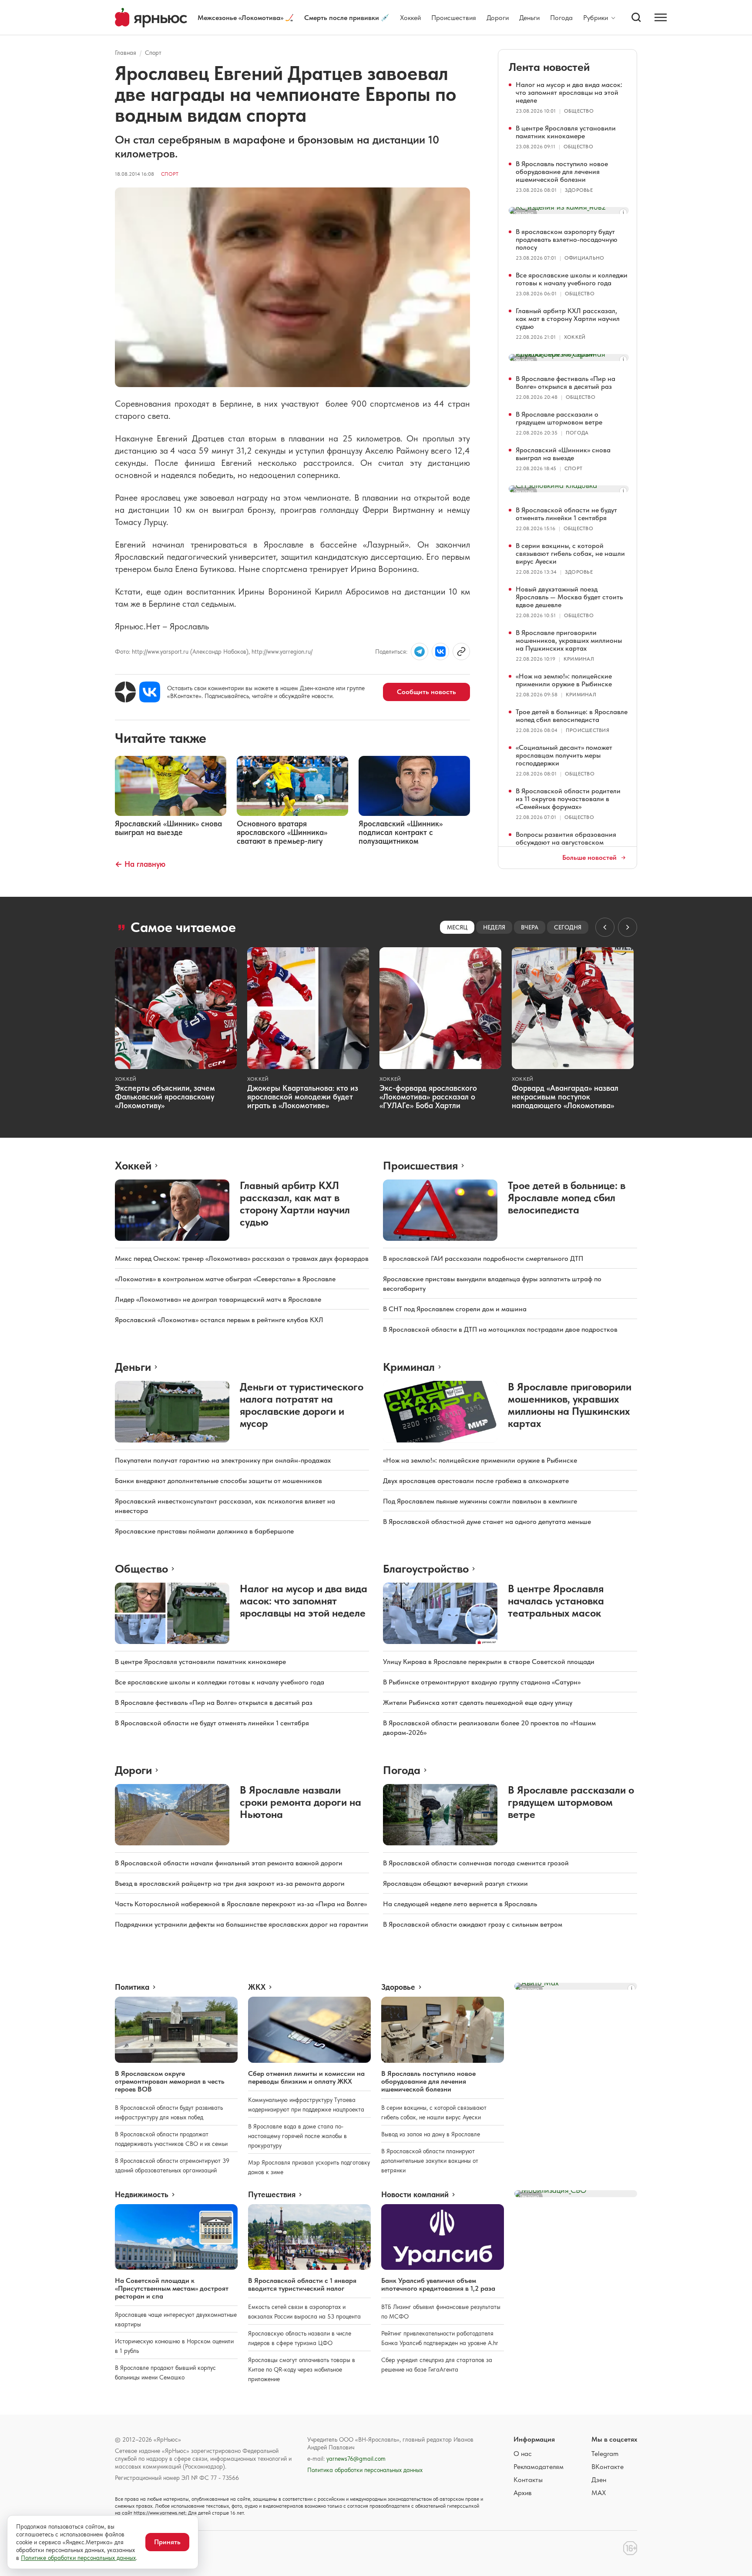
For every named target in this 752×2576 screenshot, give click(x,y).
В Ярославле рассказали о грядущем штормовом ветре (559, 418)
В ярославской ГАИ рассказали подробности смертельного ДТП (483, 1258)
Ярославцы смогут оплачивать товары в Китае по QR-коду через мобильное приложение (302, 2369)
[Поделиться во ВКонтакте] (440, 652)
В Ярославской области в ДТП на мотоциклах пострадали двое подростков (500, 1329)
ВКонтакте (608, 2467)
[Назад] (605, 927)
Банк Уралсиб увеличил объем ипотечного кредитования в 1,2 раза (438, 2284)
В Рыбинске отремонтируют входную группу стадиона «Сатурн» (482, 1682)
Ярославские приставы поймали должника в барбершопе (204, 1531)
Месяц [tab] (457, 927)
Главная (126, 53)
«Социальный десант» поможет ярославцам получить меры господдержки (564, 755)
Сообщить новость (426, 692)
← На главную (140, 864)
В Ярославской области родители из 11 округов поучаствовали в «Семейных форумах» (568, 799)
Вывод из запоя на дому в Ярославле (431, 2134)
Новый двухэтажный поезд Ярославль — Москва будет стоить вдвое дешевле (569, 597)
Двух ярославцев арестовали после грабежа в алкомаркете (476, 1481)
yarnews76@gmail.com (356, 2459)
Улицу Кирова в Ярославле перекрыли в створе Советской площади (489, 1662)
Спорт (153, 53)
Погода (561, 18)
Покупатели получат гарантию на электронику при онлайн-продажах (223, 1460)
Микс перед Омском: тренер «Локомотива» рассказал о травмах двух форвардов (242, 1258)
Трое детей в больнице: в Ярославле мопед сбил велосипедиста (572, 716)
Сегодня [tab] (568, 927)
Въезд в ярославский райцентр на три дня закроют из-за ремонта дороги (230, 1883)
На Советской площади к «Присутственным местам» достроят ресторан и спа (172, 2288)
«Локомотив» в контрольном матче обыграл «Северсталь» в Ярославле (225, 1279)
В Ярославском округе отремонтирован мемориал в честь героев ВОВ (170, 2081)
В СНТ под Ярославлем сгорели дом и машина (455, 1309)
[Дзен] (125, 692)
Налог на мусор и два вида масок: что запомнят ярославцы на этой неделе (569, 92)
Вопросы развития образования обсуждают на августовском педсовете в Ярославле (566, 842)
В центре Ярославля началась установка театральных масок (556, 1601)
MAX (599, 2493)
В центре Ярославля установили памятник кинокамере (566, 132)
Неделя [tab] (494, 927)
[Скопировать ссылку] (461, 652)
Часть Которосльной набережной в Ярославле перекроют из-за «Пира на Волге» (241, 1904)
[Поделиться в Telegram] (420, 652)
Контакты (528, 2480)
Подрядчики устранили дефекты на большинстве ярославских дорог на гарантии (242, 1924)
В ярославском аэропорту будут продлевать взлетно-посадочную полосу (567, 239)
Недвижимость (142, 2195)
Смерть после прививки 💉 (347, 18)
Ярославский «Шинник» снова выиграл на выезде (563, 454)
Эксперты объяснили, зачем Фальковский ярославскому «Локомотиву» (165, 1097)
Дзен (599, 2480)
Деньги (529, 18)
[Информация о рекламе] (623, 213)
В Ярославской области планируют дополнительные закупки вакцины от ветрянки (430, 2161)
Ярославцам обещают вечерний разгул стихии (455, 1883)
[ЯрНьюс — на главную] (151, 18)
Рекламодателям (539, 2467)
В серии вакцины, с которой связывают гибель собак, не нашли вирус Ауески (570, 553)
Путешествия (272, 2195)
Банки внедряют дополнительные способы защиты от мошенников (218, 1481)
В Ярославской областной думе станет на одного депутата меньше (487, 1522)
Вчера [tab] (530, 927)
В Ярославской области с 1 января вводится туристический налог (302, 2284)
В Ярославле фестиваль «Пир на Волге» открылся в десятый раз (566, 383)
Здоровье (579, 190)
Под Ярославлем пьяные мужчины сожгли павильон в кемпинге (480, 1501)
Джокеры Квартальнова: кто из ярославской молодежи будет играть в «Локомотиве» (303, 1097)
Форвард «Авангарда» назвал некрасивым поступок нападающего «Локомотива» (565, 1097)
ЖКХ (257, 1987)
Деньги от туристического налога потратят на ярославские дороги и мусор (302, 1405)
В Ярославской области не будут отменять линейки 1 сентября (566, 514)
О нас (523, 2454)
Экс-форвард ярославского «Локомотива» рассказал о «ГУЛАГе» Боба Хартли (428, 1097)
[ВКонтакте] (150, 692)
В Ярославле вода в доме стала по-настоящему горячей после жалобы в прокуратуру (297, 2136)
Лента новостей (549, 67)
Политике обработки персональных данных (78, 2558)
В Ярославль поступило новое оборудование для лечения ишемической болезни (562, 172)
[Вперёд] (628, 927)
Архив (523, 2493)
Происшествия (454, 18)
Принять (167, 2542)
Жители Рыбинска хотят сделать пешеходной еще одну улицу (478, 1702)
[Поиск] (636, 17)
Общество (579, 111)
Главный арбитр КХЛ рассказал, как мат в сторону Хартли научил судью (568, 319)
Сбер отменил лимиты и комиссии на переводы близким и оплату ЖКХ (306, 2077)
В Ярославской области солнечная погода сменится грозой (476, 1863)
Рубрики (596, 18)
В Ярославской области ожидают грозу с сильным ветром (473, 1924)
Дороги (498, 18)
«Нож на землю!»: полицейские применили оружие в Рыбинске (564, 680)
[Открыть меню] (661, 17)
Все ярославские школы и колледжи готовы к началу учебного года (572, 279)
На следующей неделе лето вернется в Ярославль (460, 1904)
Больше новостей (589, 858)
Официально (584, 258)
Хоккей (410, 18)
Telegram (605, 2454)
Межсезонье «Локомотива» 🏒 (246, 18)
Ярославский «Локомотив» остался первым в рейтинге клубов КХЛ (219, 1320)
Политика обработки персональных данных (365, 2470)
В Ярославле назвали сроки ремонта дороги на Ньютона (300, 1802)
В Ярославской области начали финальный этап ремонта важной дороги (229, 1863)
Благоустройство (426, 1569)
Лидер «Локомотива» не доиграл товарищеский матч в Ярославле (218, 1299)
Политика (132, 1987)
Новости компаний (415, 2195)
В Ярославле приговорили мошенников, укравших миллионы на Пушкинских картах (569, 640)
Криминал (579, 659)
